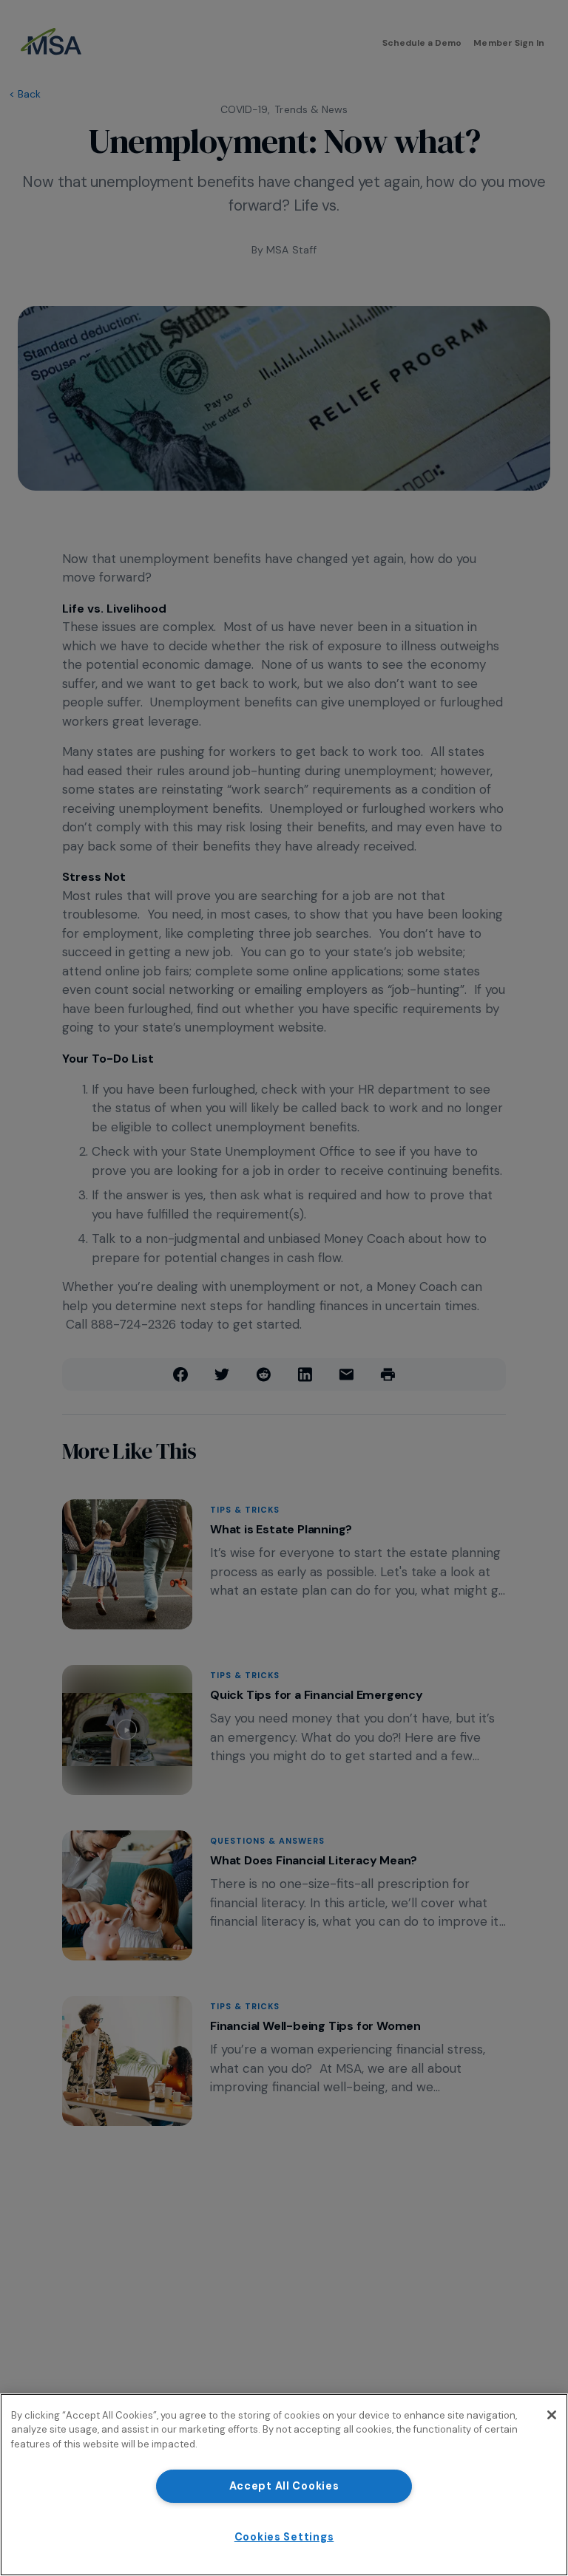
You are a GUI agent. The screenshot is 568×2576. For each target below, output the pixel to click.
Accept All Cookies (284, 2486)
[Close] (552, 2415)
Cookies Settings (284, 2537)
